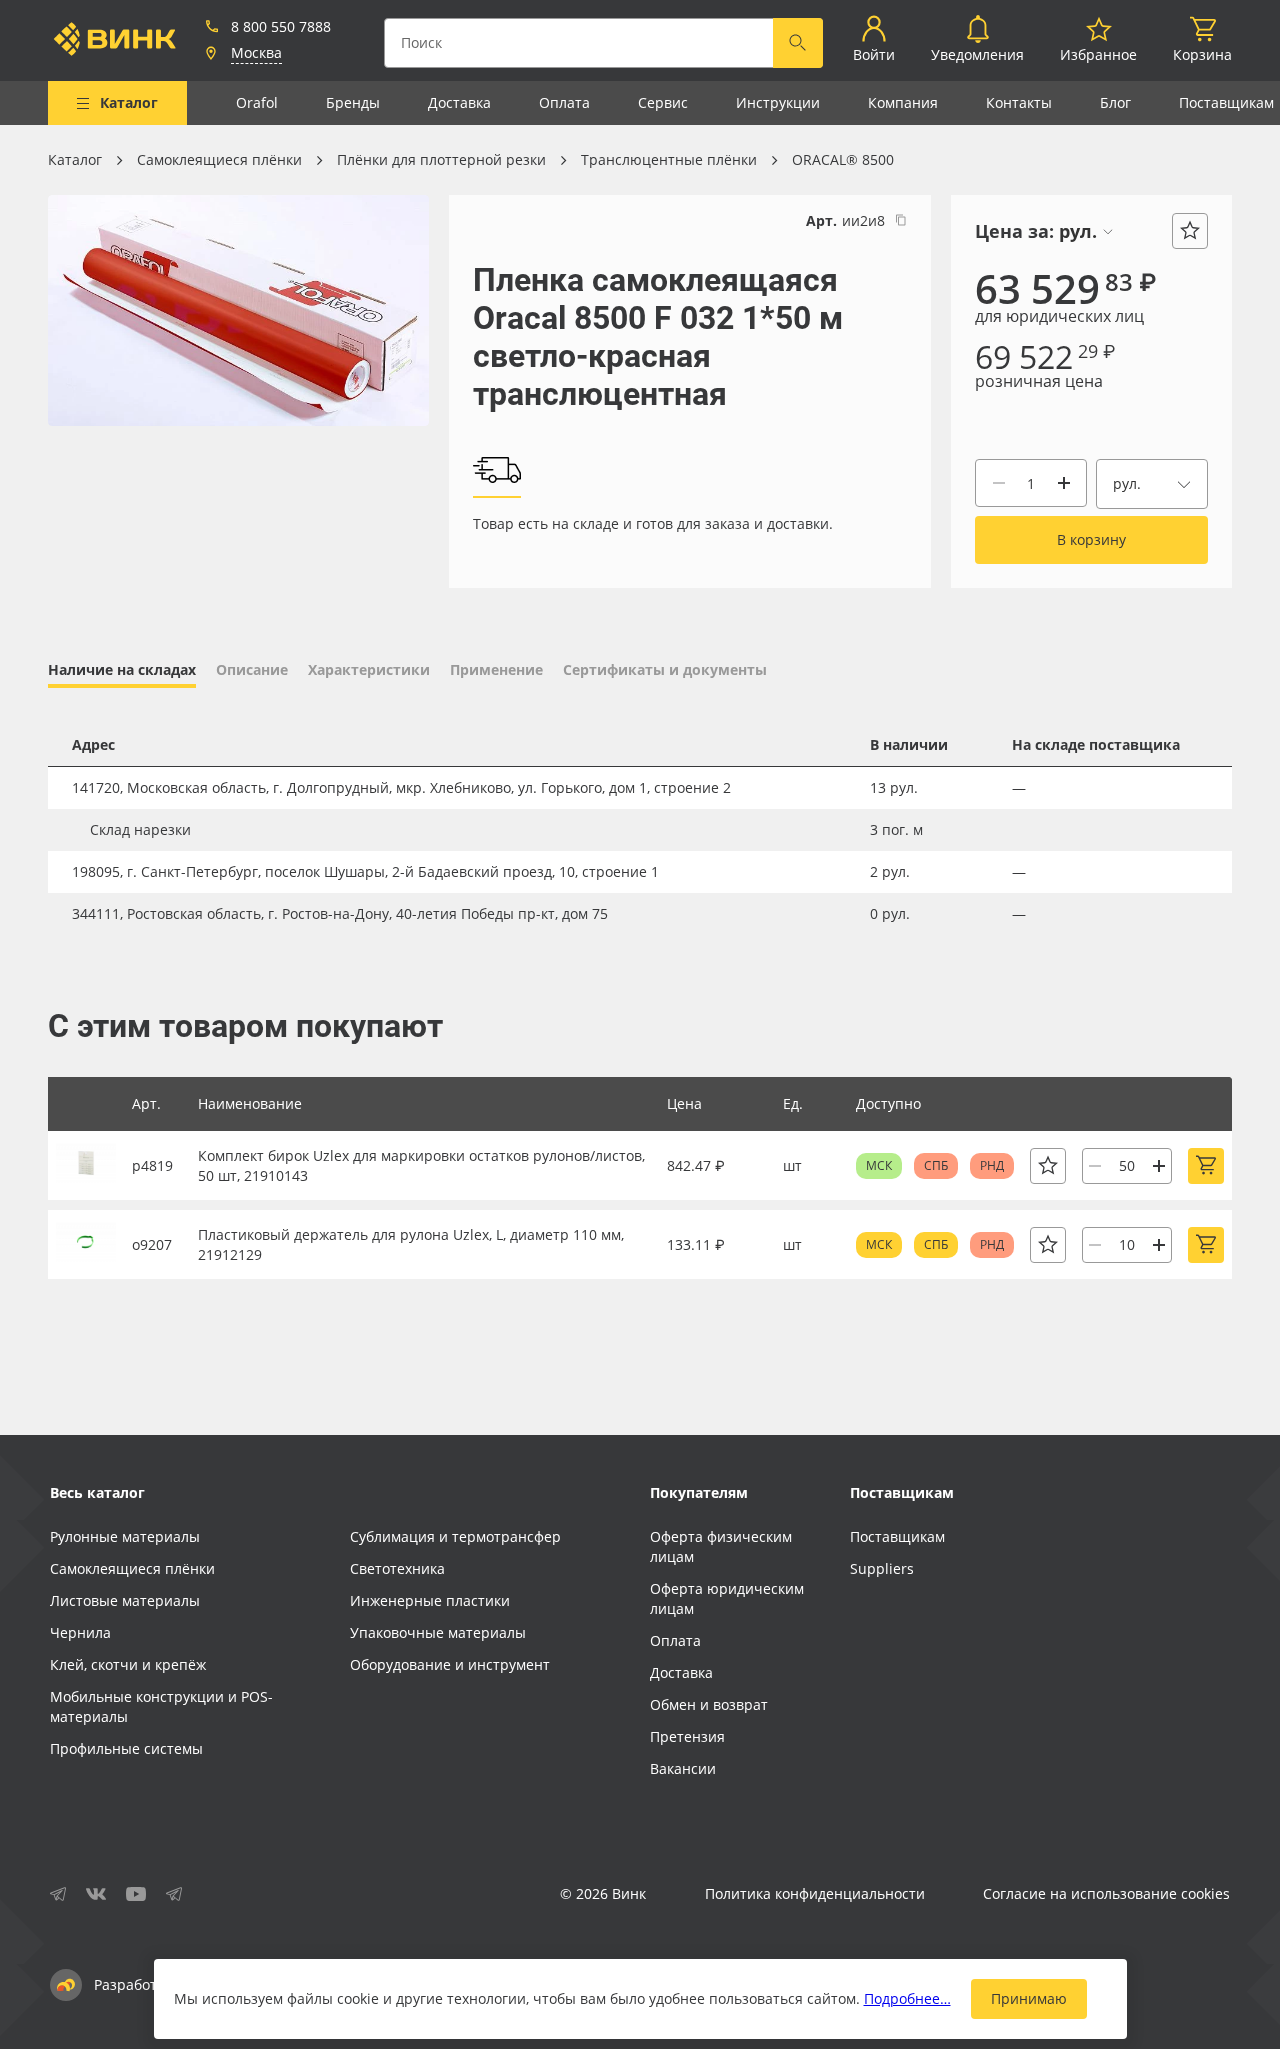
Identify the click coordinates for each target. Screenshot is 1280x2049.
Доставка (459, 102)
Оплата (564, 102)
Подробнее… (907, 1998)
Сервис (663, 102)
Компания (903, 102)
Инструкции (778, 102)
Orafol (257, 102)
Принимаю (1029, 1998)
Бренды (353, 102)
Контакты (1019, 102)
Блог (1115, 102)
